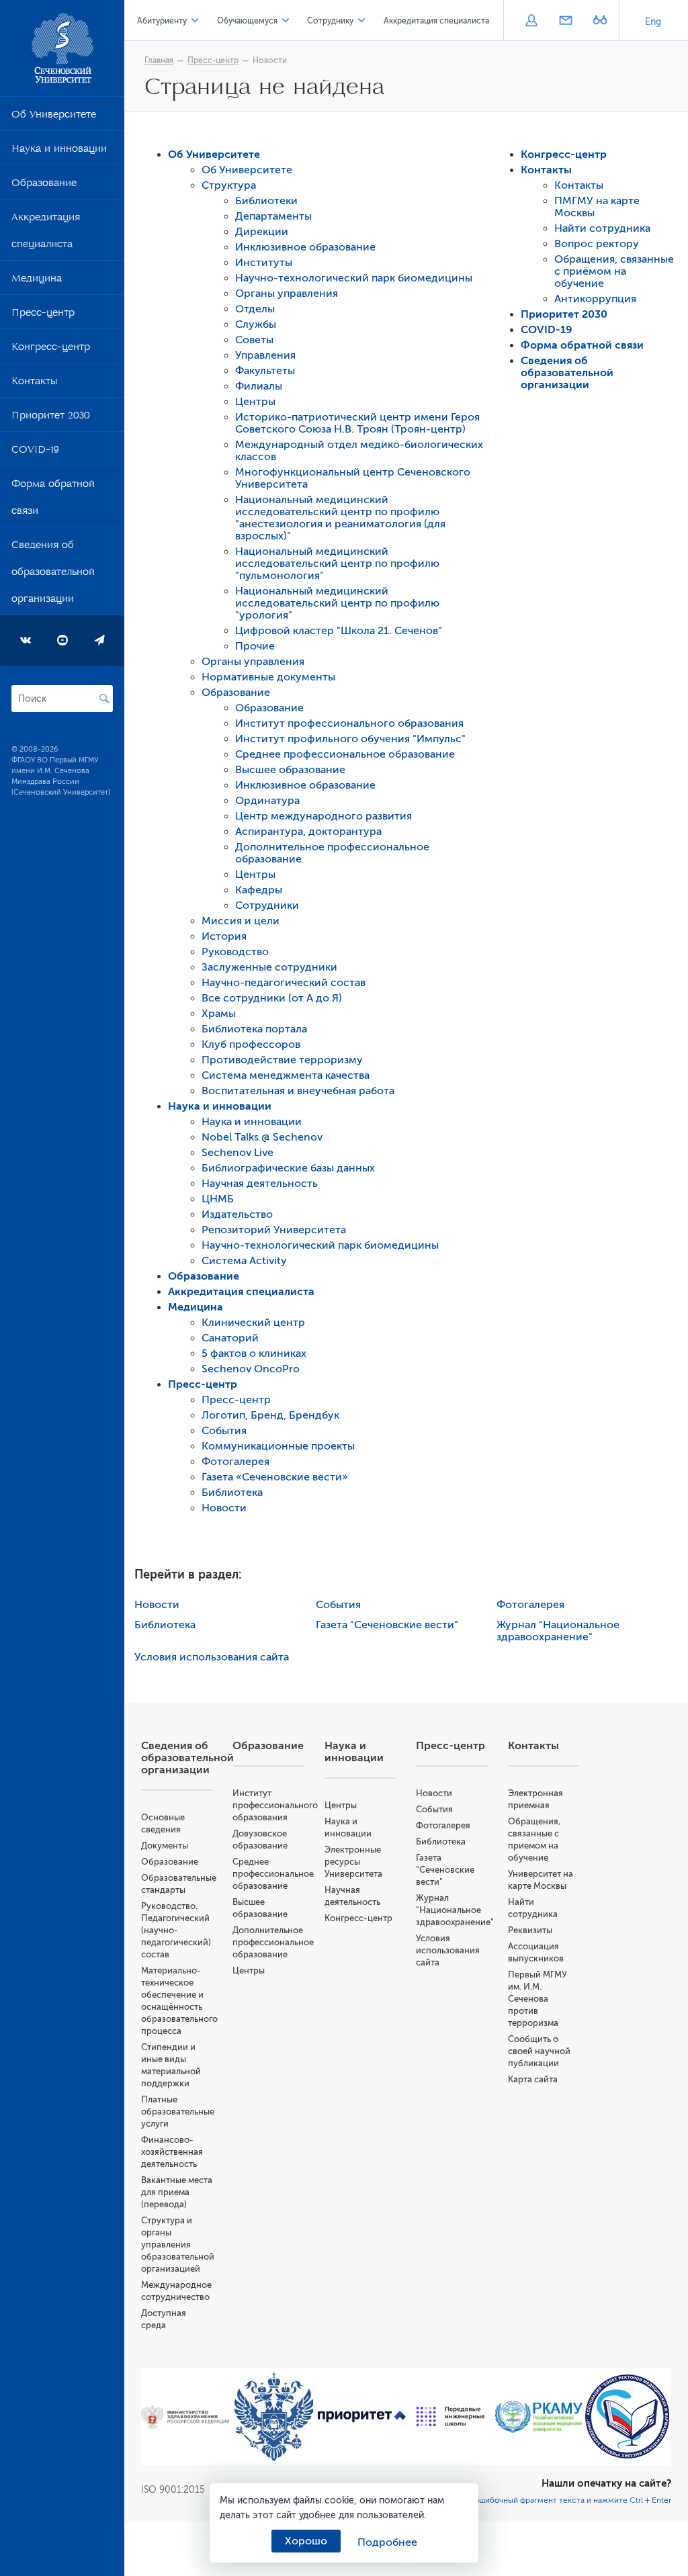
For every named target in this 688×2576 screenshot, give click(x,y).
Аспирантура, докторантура (308, 832)
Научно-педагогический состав (284, 983)
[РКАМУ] (539, 2417)
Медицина (37, 281)
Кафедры (259, 890)
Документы (165, 1846)
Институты (264, 263)
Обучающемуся (247, 21)
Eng (653, 22)
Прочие (255, 646)
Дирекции (262, 232)
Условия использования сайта (212, 1657)
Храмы (219, 1014)
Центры (255, 402)
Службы (256, 324)
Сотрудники (267, 905)
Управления (265, 355)
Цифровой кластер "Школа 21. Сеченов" (339, 631)
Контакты (34, 384)
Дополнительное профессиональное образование (273, 1942)
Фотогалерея (235, 1462)
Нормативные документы (268, 677)
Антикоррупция (595, 299)
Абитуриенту (162, 21)
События (224, 1431)
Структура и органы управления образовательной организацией (178, 2245)
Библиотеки (266, 201)
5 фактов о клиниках (254, 1353)
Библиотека (232, 1493)
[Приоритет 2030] (362, 2417)
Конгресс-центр (51, 349)
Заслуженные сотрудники (269, 967)
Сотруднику (330, 21)
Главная (159, 60)
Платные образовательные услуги (178, 2112)
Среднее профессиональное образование (345, 754)
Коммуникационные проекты (278, 1446)
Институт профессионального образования (349, 723)
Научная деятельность (260, 1184)
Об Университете (54, 117)
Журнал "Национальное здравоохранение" (558, 1631)
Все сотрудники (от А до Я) (272, 998)
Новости (270, 60)
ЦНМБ (218, 1199)
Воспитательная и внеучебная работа (298, 1091)
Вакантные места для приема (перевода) (177, 2192)
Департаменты (273, 216)
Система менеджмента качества (286, 1075)
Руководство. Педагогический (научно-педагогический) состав (176, 1930)
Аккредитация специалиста (46, 233)
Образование (44, 185)
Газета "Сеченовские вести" (387, 1625)
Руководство (235, 952)
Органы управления (287, 294)
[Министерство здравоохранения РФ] (185, 2417)
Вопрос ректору (597, 244)
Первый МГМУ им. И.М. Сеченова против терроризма (537, 1999)
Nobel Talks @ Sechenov (262, 1137)
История (224, 936)
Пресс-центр (43, 315)
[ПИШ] (451, 2416)
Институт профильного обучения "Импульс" (350, 739)
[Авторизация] (531, 21)
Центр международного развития (324, 816)
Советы (254, 340)
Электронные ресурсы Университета (353, 1862)
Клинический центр (253, 1323)
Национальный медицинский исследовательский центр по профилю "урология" (337, 603)
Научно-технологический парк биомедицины (354, 278)
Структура (229, 185)
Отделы (255, 309)
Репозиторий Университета (274, 1230)
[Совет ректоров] (628, 2416)
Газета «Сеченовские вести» (275, 1477)
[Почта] (565, 21)
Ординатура (267, 801)
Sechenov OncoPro (251, 1369)
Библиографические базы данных (288, 1168)
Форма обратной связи (53, 500)
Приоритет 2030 (51, 418)
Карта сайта (533, 2079)
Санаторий (230, 1338)
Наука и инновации (59, 151)
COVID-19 (35, 452)
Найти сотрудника (602, 228)
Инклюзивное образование (305, 247)
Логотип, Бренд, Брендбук (270, 1415)
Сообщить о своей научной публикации (539, 2051)
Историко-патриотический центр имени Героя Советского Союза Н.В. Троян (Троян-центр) (357, 423)
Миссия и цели (241, 921)
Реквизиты (530, 1930)
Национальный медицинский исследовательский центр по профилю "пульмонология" (337, 564)
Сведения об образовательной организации (53, 574)
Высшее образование (290, 770)
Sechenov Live (238, 1153)
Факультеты (265, 371)
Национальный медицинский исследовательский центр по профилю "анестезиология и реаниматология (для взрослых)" (340, 518)
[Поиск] (104, 699)
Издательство (237, 1214)
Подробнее (387, 2542)
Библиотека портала (254, 1029)
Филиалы (259, 386)
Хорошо (306, 2541)
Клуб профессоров (251, 1045)
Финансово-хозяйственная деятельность (172, 2152)
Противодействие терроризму (282, 1060)
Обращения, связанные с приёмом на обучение (614, 271)
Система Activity (244, 1261)
